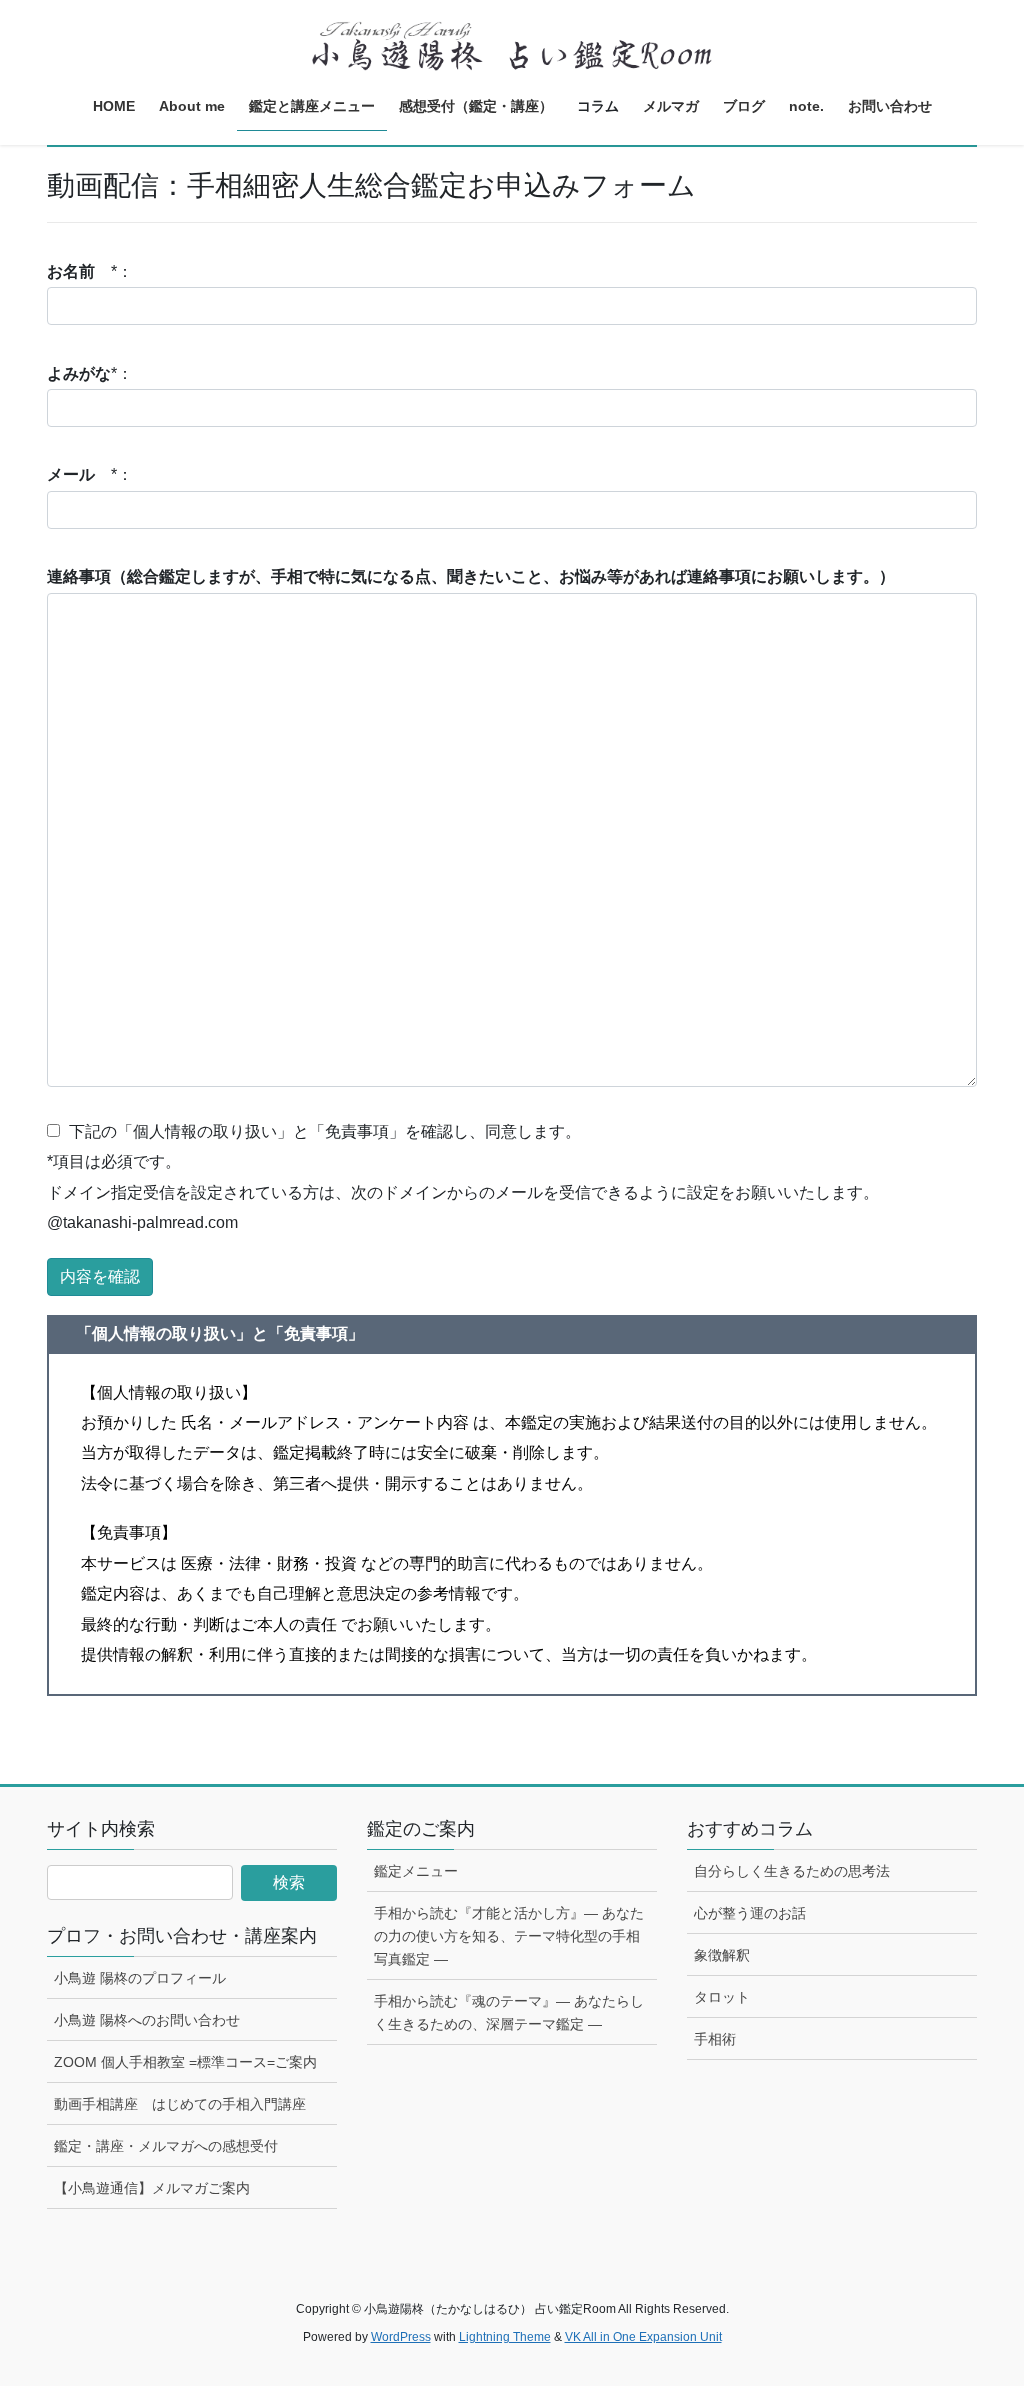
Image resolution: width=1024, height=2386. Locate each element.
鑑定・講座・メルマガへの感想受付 (166, 2146)
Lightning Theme (505, 2337)
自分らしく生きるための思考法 (792, 1871)
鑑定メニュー (416, 1871)
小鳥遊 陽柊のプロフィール (140, 1978)
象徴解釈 (722, 1955)
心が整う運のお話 (750, 1913)
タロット (722, 1997)
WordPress (401, 2337)
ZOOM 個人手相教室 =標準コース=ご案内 (185, 2062)
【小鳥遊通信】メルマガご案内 (152, 2188)
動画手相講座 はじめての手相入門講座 (180, 2104)
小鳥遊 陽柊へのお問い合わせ (147, 2020)
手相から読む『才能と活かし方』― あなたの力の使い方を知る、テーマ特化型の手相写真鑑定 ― (509, 1936)
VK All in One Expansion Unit (643, 2337)
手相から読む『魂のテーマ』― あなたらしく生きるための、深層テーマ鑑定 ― (509, 2012)
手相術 (715, 2039)
